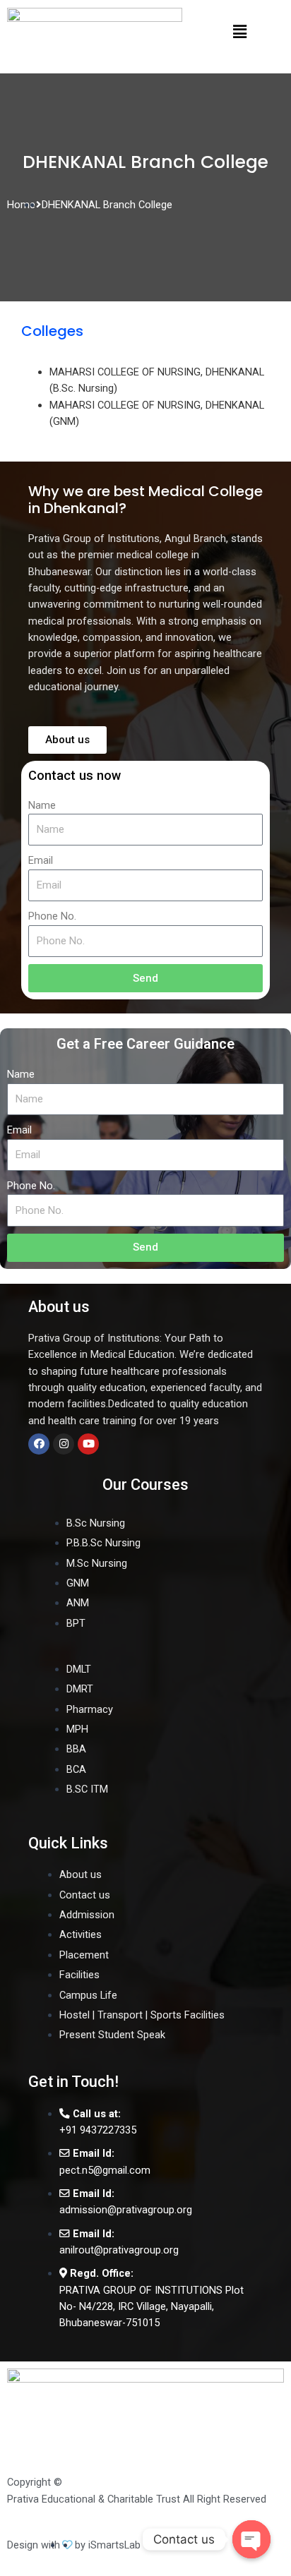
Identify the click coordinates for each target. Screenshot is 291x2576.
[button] (240, 31)
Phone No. (52, 916)
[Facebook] (39, 1444)
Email (41, 860)
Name (42, 805)
